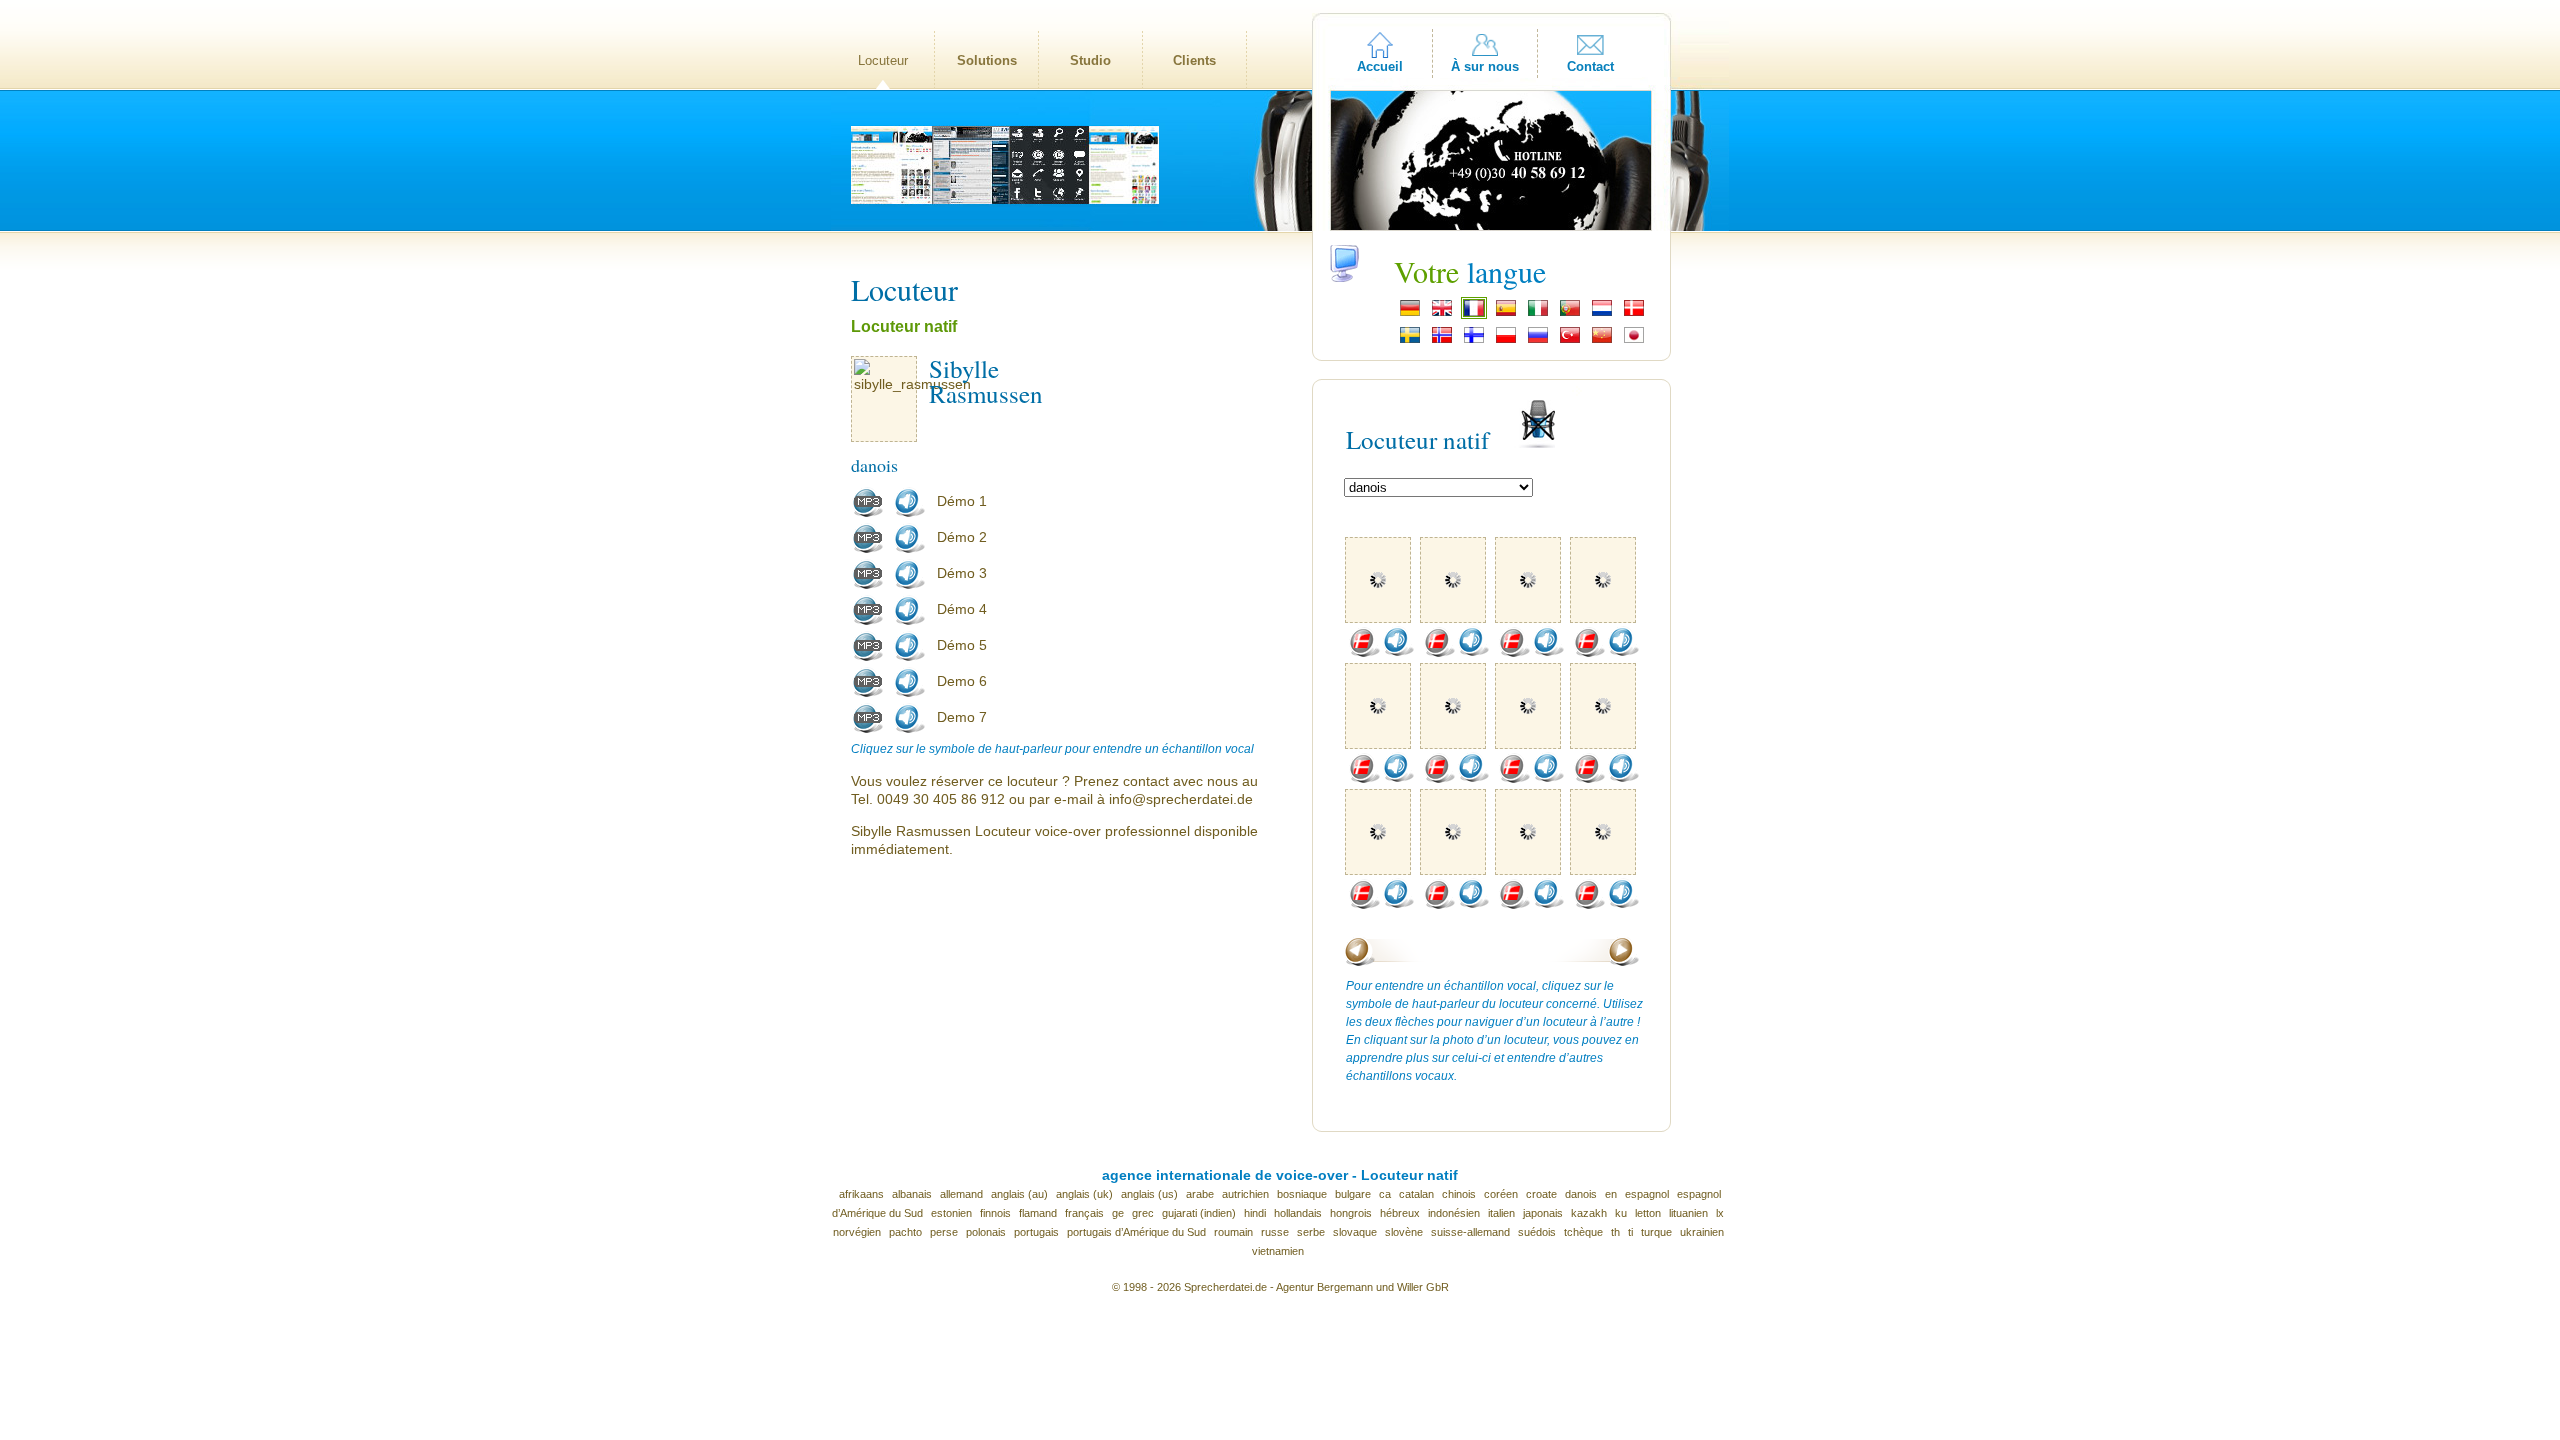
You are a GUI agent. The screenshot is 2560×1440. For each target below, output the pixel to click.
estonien (951, 1213)
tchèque (1583, 1232)
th (1615, 1232)
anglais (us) (1149, 1194)
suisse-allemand (1470, 1232)
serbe (1311, 1232)
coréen (1501, 1194)
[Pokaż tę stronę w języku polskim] (1506, 341)
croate (1541, 1194)
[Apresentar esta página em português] (1570, 314)
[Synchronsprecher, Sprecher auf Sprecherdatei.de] (1410, 314)
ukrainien (1702, 1232)
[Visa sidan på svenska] (1410, 341)
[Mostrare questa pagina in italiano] (1538, 314)
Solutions (987, 60)
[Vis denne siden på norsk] (1442, 341)
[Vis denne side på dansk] (1634, 314)
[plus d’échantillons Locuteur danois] (1364, 653)
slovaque (1355, 1232)
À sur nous (1485, 66)
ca (1385, 1194)
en (1611, 1194)
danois (1581, 1194)
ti (1630, 1232)
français (1084, 1213)
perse (944, 1232)
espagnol (1647, 1194)
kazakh (1589, 1213)
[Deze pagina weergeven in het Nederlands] (1602, 314)
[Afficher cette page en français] (1474, 314)
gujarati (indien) (1199, 1213)
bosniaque (1302, 1194)
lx (1720, 1213)
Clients (1194, 60)
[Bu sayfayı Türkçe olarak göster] (1570, 341)
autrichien (1245, 1194)
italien (1501, 1213)
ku (1621, 1213)
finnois (995, 1213)
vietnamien (1278, 1251)
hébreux (1400, 1213)
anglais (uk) (1084, 1194)
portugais (1036, 1232)
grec (1143, 1213)
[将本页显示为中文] (1602, 341)
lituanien (1688, 1213)
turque (1656, 1232)
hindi (1255, 1213)
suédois (1537, 1232)
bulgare (1353, 1194)
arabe (1200, 1194)
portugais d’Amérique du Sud (1136, 1232)
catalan (1416, 1194)
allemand (961, 1194)
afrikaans (861, 1194)
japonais (1543, 1213)
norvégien (857, 1232)
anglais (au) (1019, 1194)
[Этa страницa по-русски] (1538, 341)
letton (1648, 1213)
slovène (1404, 1232)
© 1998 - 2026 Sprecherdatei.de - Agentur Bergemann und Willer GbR (1280, 1287)
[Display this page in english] (1442, 314)
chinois (1459, 1194)
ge (1118, 1213)
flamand (1038, 1213)
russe (1275, 1232)
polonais (986, 1232)
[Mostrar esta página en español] (1506, 314)
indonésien (1454, 1213)
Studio (1090, 60)
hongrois (1351, 1213)
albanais (912, 1194)
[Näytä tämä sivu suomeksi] (1474, 341)
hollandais (1298, 1213)
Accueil (1380, 66)
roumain (1233, 1232)
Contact (1590, 66)
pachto (905, 1232)
